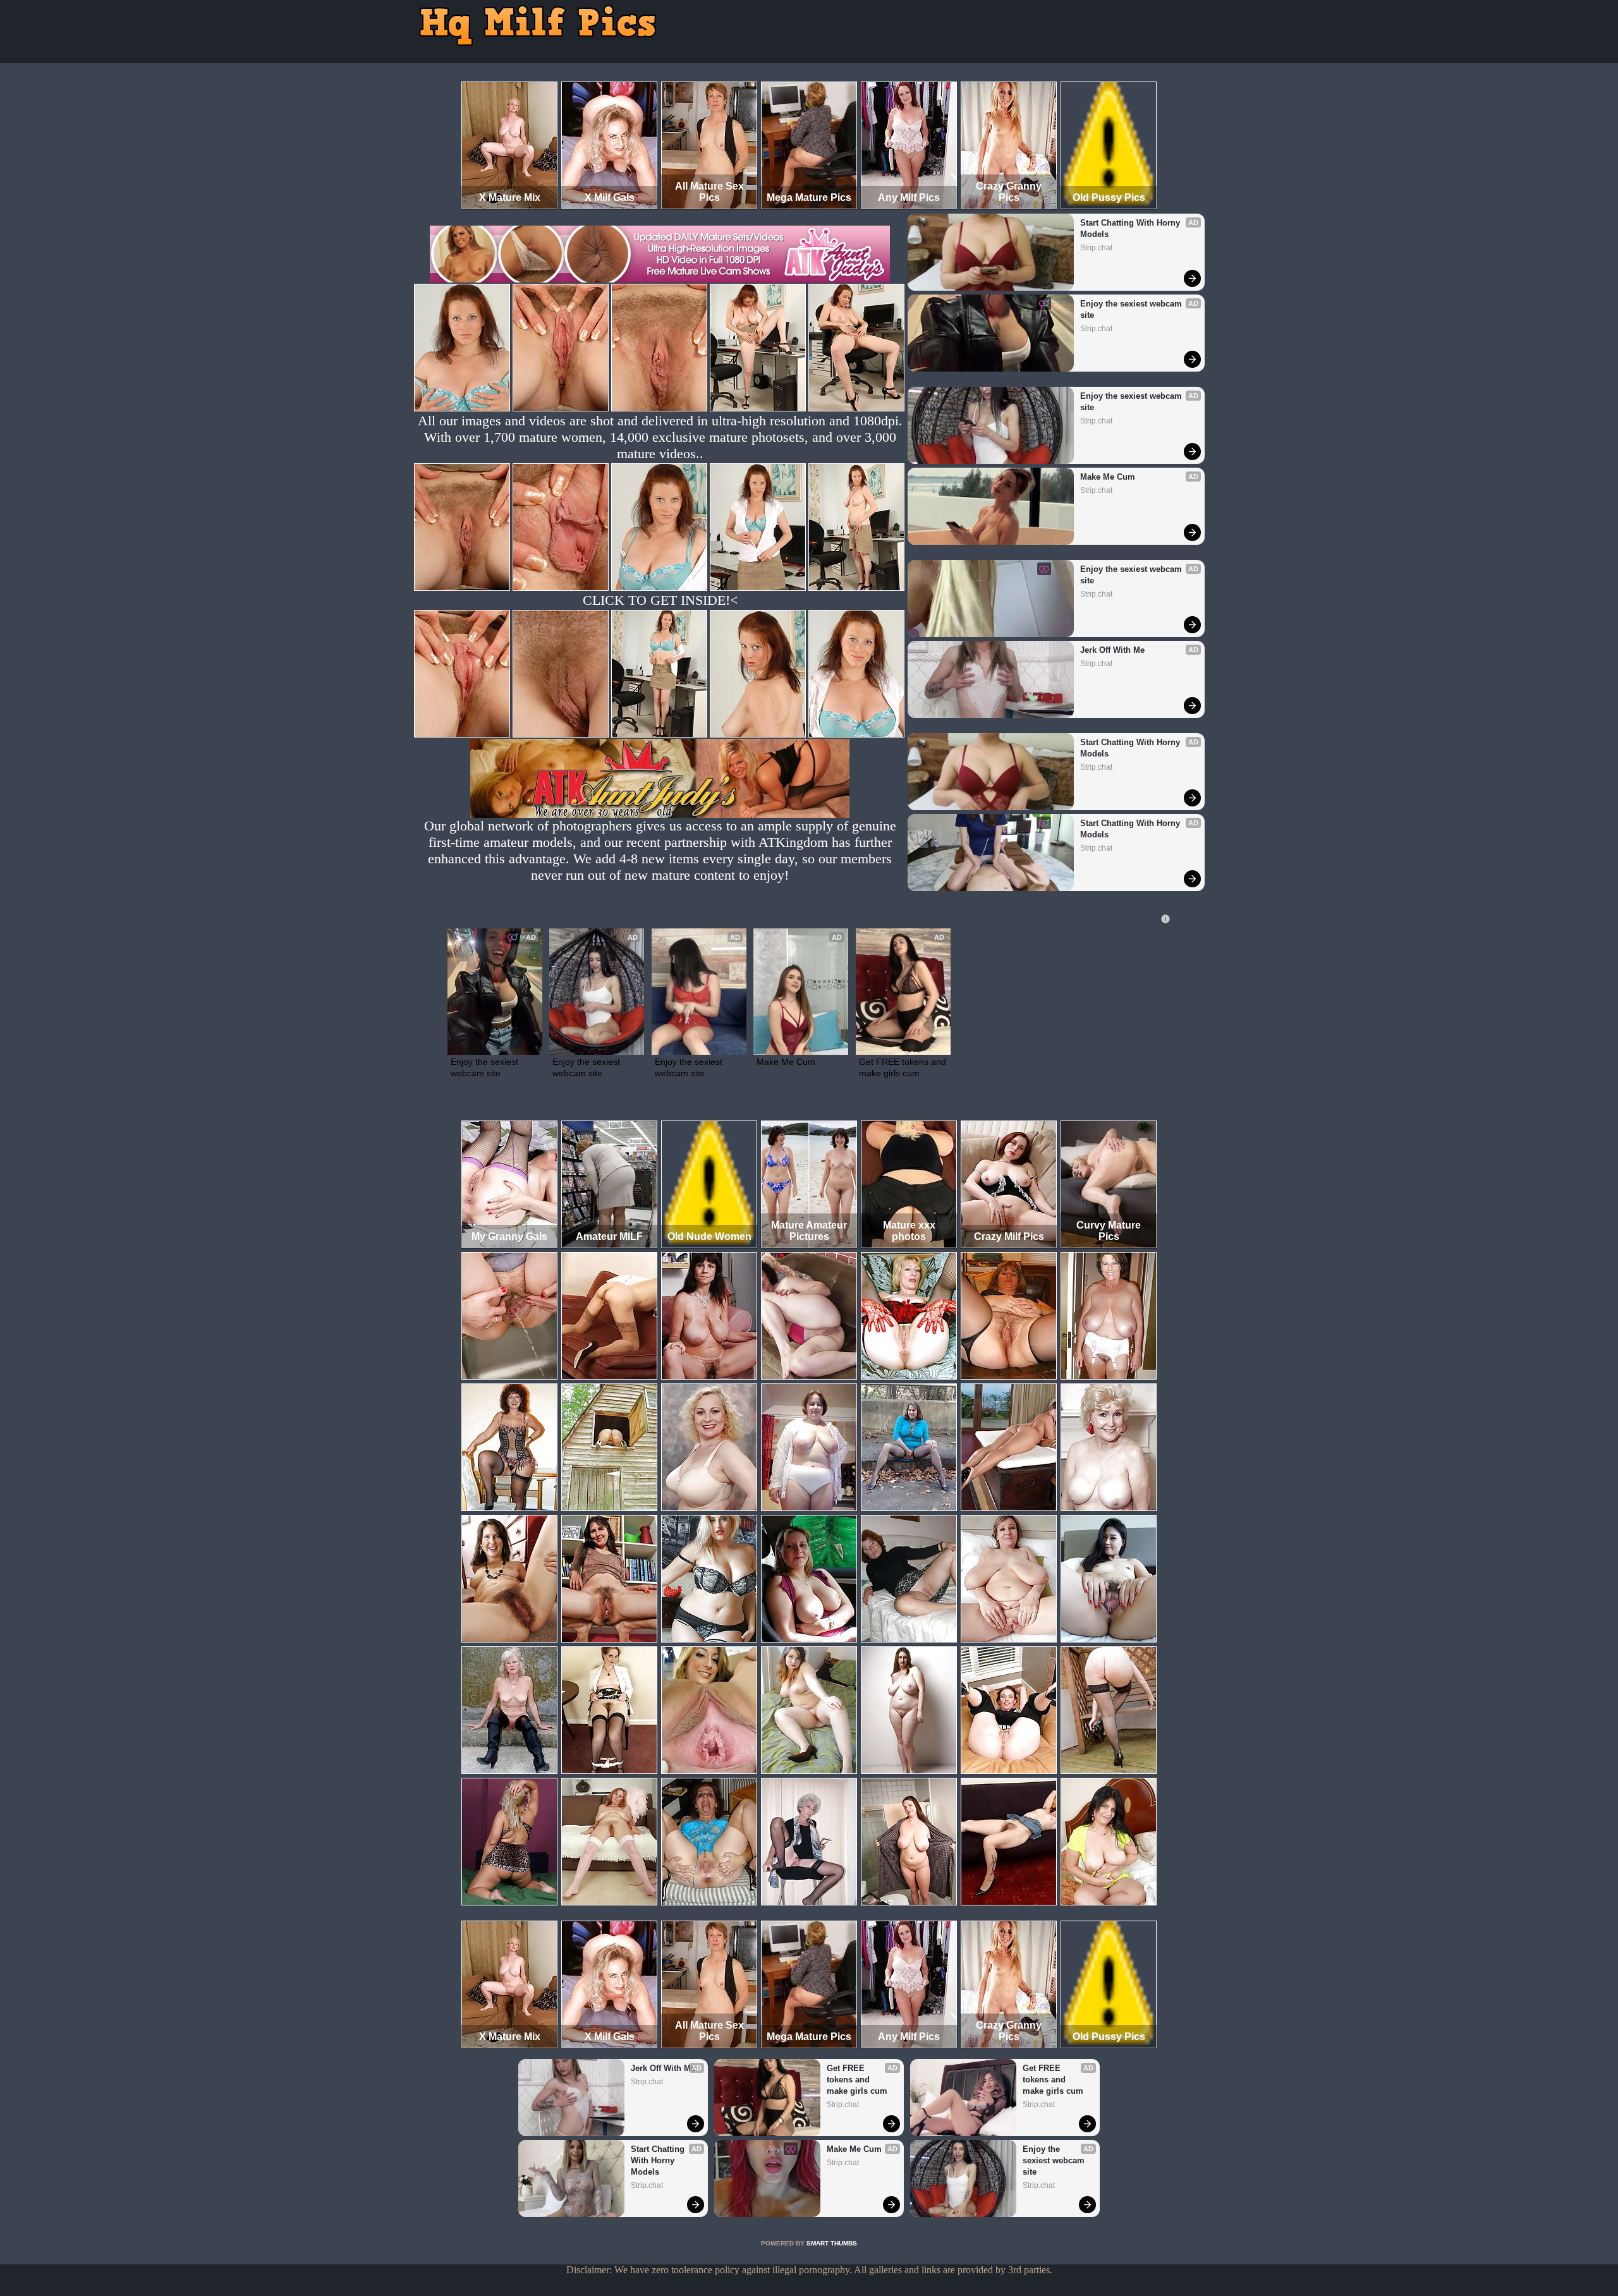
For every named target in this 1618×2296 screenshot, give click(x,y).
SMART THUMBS (832, 2243)
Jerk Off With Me (1112, 650)
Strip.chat (1096, 248)
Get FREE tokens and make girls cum (903, 1067)
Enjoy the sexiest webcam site (1132, 309)
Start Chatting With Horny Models (1131, 228)
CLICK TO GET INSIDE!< (660, 600)
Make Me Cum (1108, 477)
